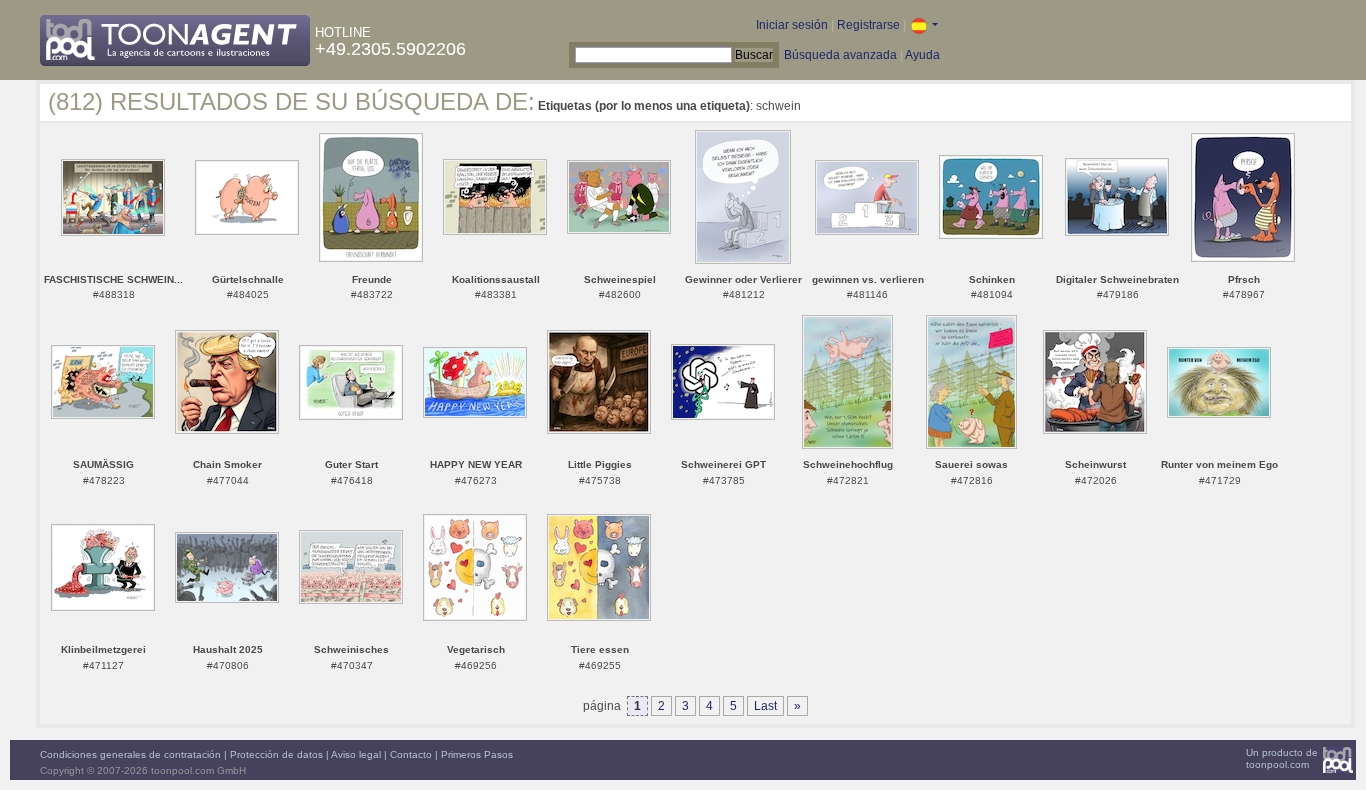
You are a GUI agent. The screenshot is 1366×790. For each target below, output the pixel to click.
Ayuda (922, 55)
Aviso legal (356, 754)
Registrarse (868, 25)
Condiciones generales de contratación (130, 754)
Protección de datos (276, 754)
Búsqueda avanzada (840, 55)
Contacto (411, 754)
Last (765, 706)
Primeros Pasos (477, 754)
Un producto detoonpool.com (1282, 758)
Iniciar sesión (792, 25)
